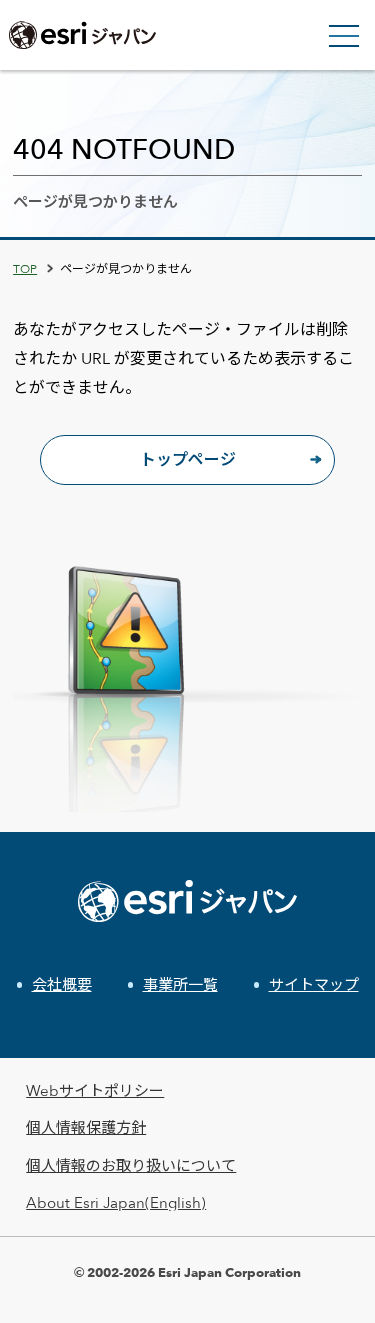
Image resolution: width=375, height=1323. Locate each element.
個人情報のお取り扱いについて (131, 1165)
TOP (25, 268)
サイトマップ (314, 984)
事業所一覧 (180, 984)
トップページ (188, 459)
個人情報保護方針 (86, 1127)
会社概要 (62, 984)
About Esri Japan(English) (116, 1202)
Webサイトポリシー (95, 1090)
